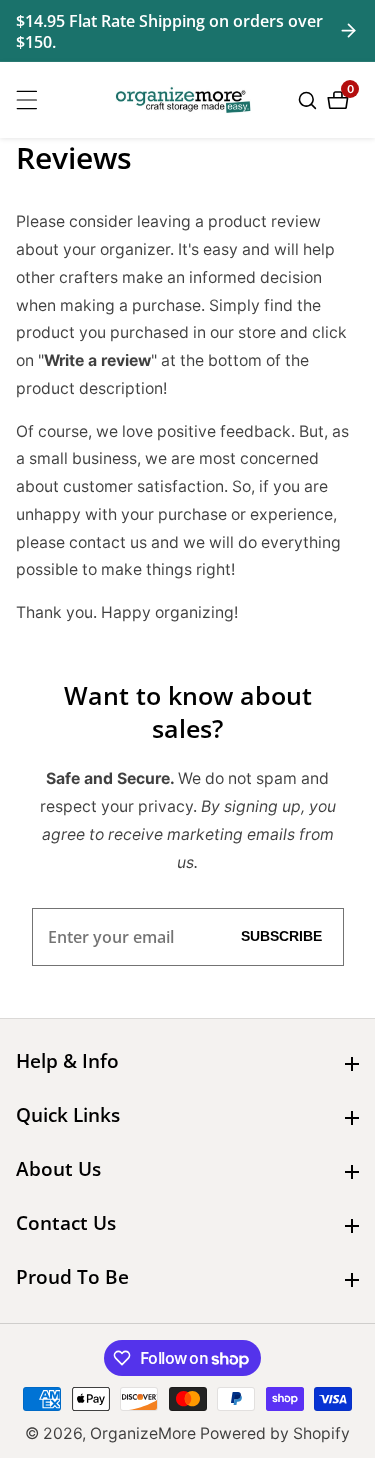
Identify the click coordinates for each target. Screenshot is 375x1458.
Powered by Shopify (275, 1434)
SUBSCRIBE (281, 936)
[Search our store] (310, 100)
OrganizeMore (143, 1434)
